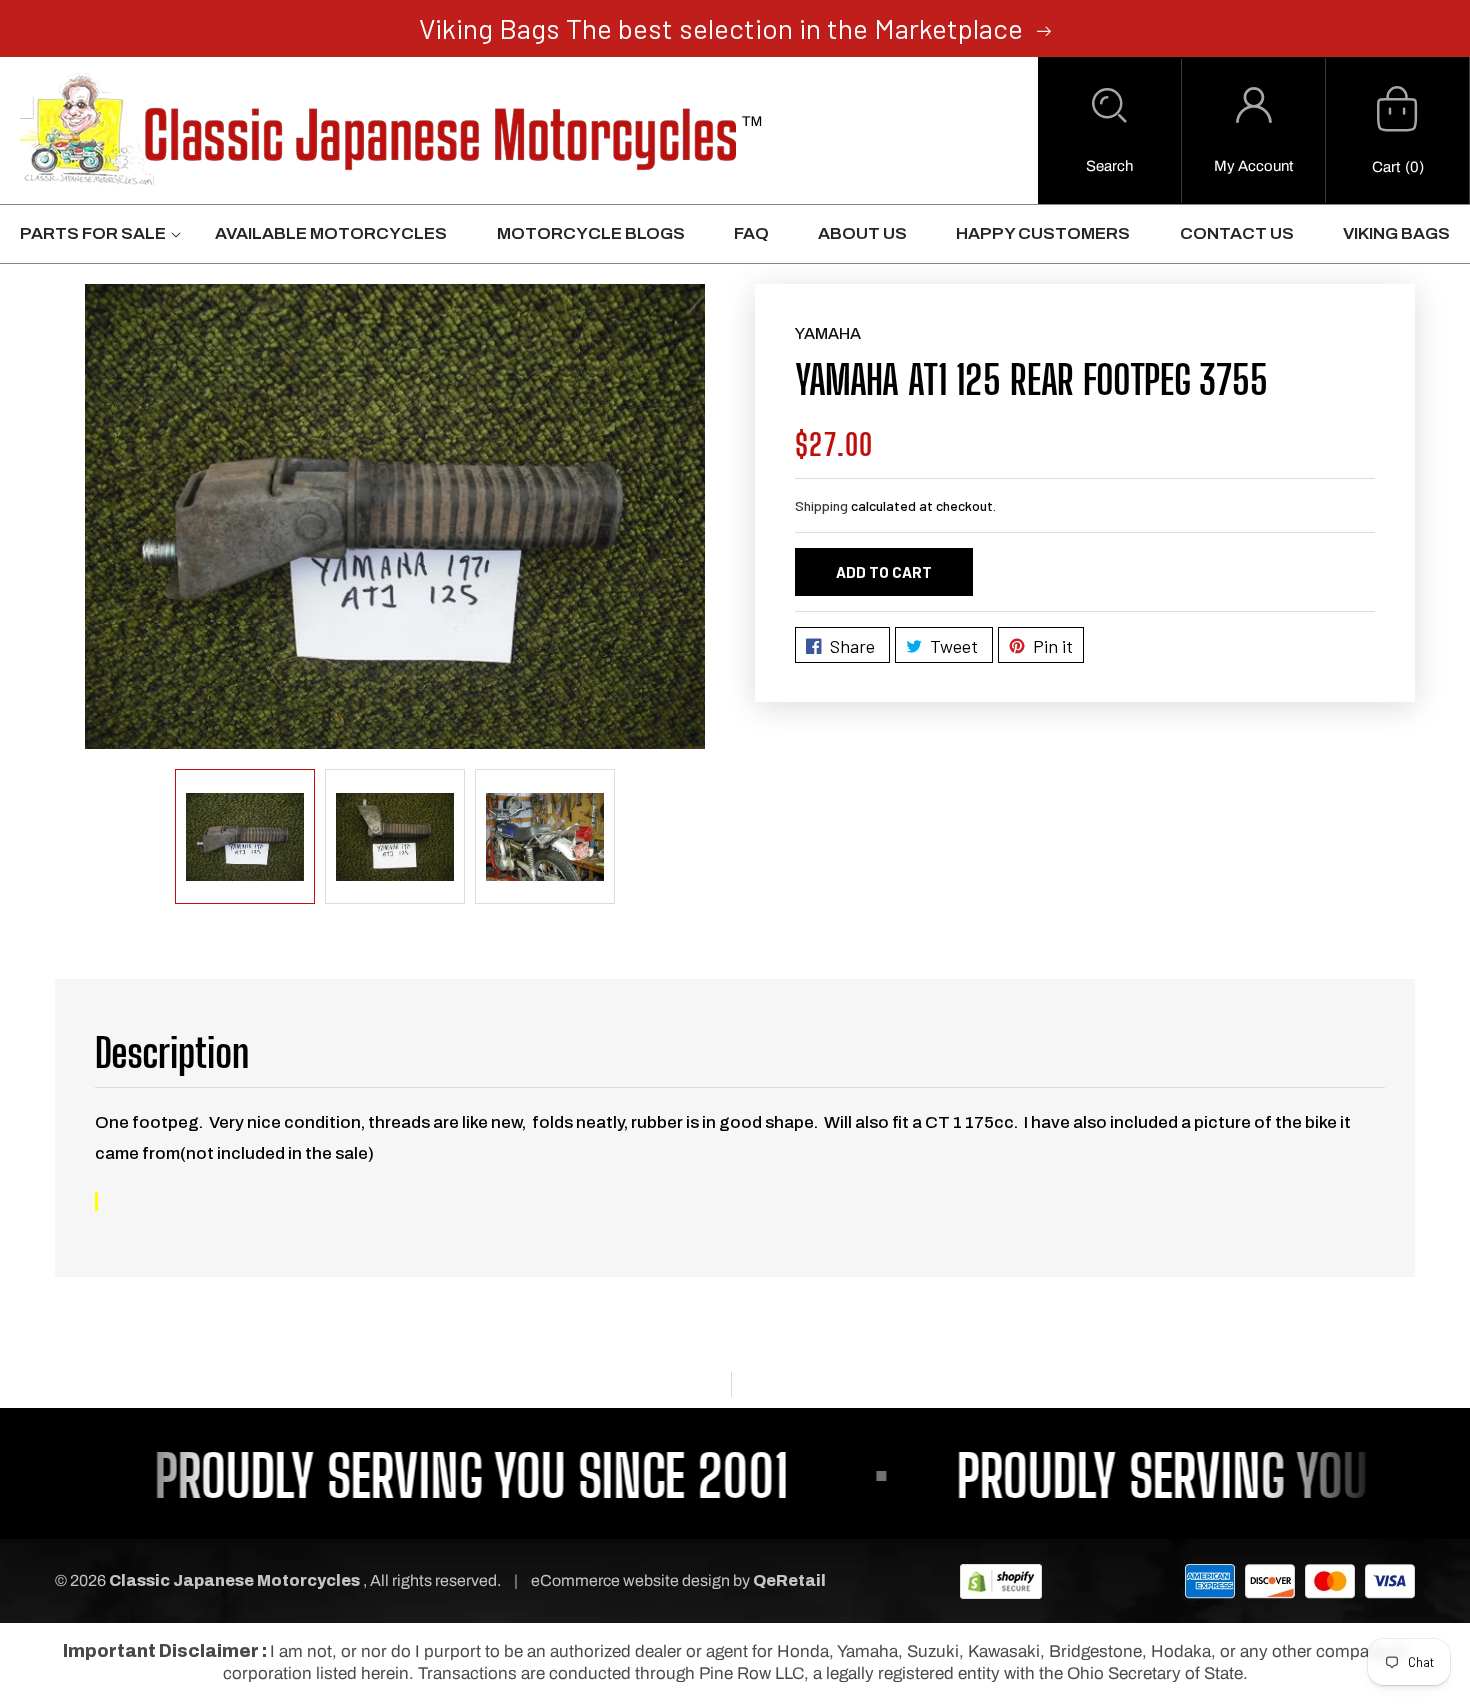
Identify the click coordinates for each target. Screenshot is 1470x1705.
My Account (1253, 166)
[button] (1109, 131)
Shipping (821, 505)
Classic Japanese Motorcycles (234, 1580)
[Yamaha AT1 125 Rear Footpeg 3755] (395, 516)
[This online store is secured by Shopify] (1001, 1580)
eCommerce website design (632, 1580)
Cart (1386, 167)
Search (1109, 166)
